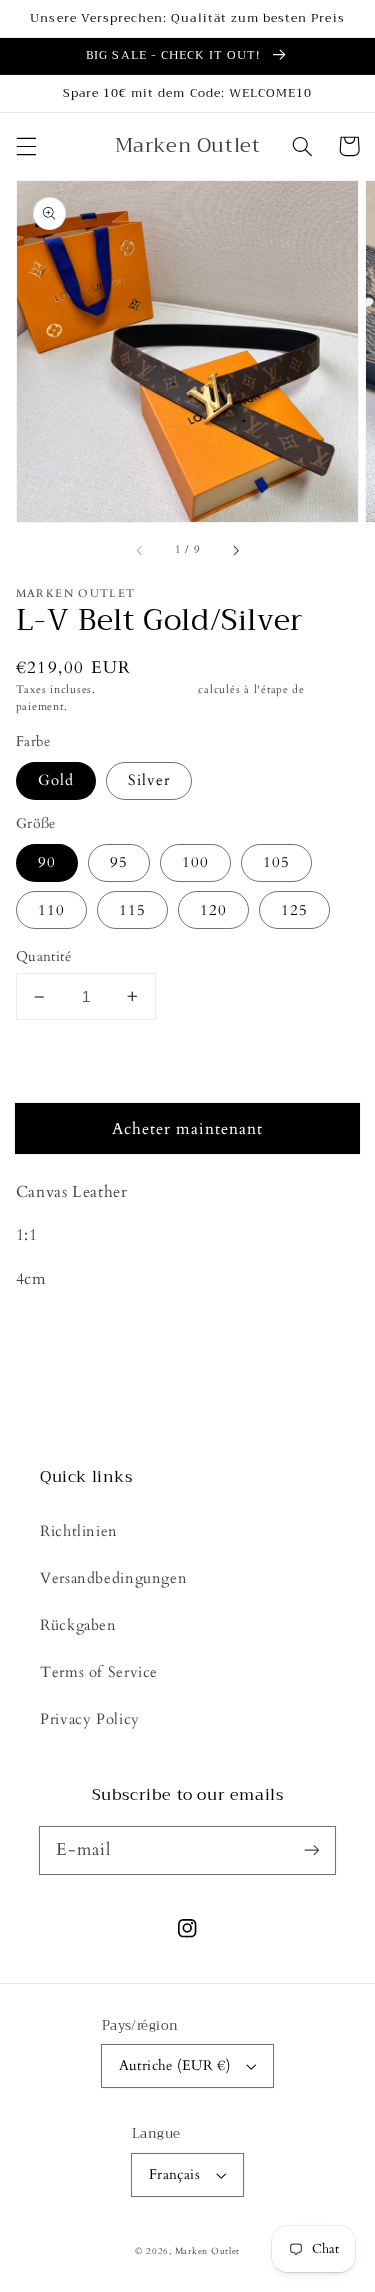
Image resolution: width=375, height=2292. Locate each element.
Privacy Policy (90, 1719)
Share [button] (58, 1332)
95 (119, 862)
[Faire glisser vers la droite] (235, 551)
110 (51, 910)
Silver (149, 780)
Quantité (43, 956)
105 (276, 862)
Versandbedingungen (113, 1578)
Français (174, 2174)
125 (294, 910)
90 (47, 862)
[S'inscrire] (312, 1850)
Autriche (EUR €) (175, 2065)
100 (195, 862)
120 (213, 910)
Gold (56, 780)
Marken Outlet (208, 2251)
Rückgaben (78, 1625)
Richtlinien (79, 1531)
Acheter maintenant (188, 1129)
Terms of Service (99, 1672)
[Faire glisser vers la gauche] (140, 551)
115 (132, 910)
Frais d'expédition (147, 690)
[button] (26, 146)
